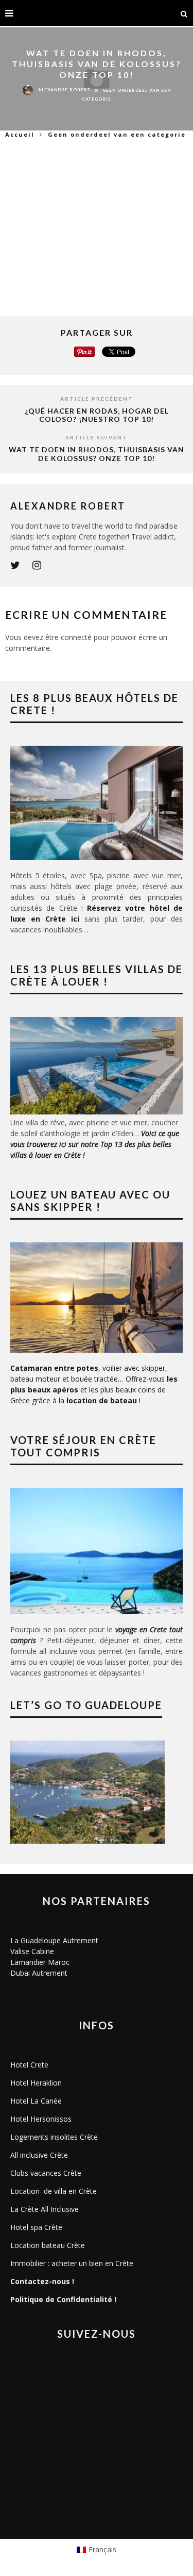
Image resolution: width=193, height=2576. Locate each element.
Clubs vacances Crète (46, 2173)
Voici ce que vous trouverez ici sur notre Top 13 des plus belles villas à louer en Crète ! (95, 1144)
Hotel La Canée (36, 2101)
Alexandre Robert (64, 90)
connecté (76, 637)
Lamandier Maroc (40, 1962)
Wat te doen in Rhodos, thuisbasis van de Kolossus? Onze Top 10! (97, 454)
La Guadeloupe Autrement (54, 1940)
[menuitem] (97, 2550)
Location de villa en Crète (54, 2191)
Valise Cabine (32, 1951)
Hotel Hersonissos (41, 2119)
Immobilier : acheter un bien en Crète (72, 2263)
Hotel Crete (29, 2065)
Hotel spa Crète (36, 2227)
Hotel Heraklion (36, 2083)
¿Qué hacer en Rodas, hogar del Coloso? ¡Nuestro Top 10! (97, 415)
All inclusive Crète (39, 2155)
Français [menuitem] (102, 2549)
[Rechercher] (184, 13)
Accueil (20, 134)
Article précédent (97, 399)
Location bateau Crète (48, 2245)
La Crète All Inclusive (45, 2209)
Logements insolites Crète (54, 2137)
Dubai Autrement (39, 1973)
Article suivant (97, 437)
